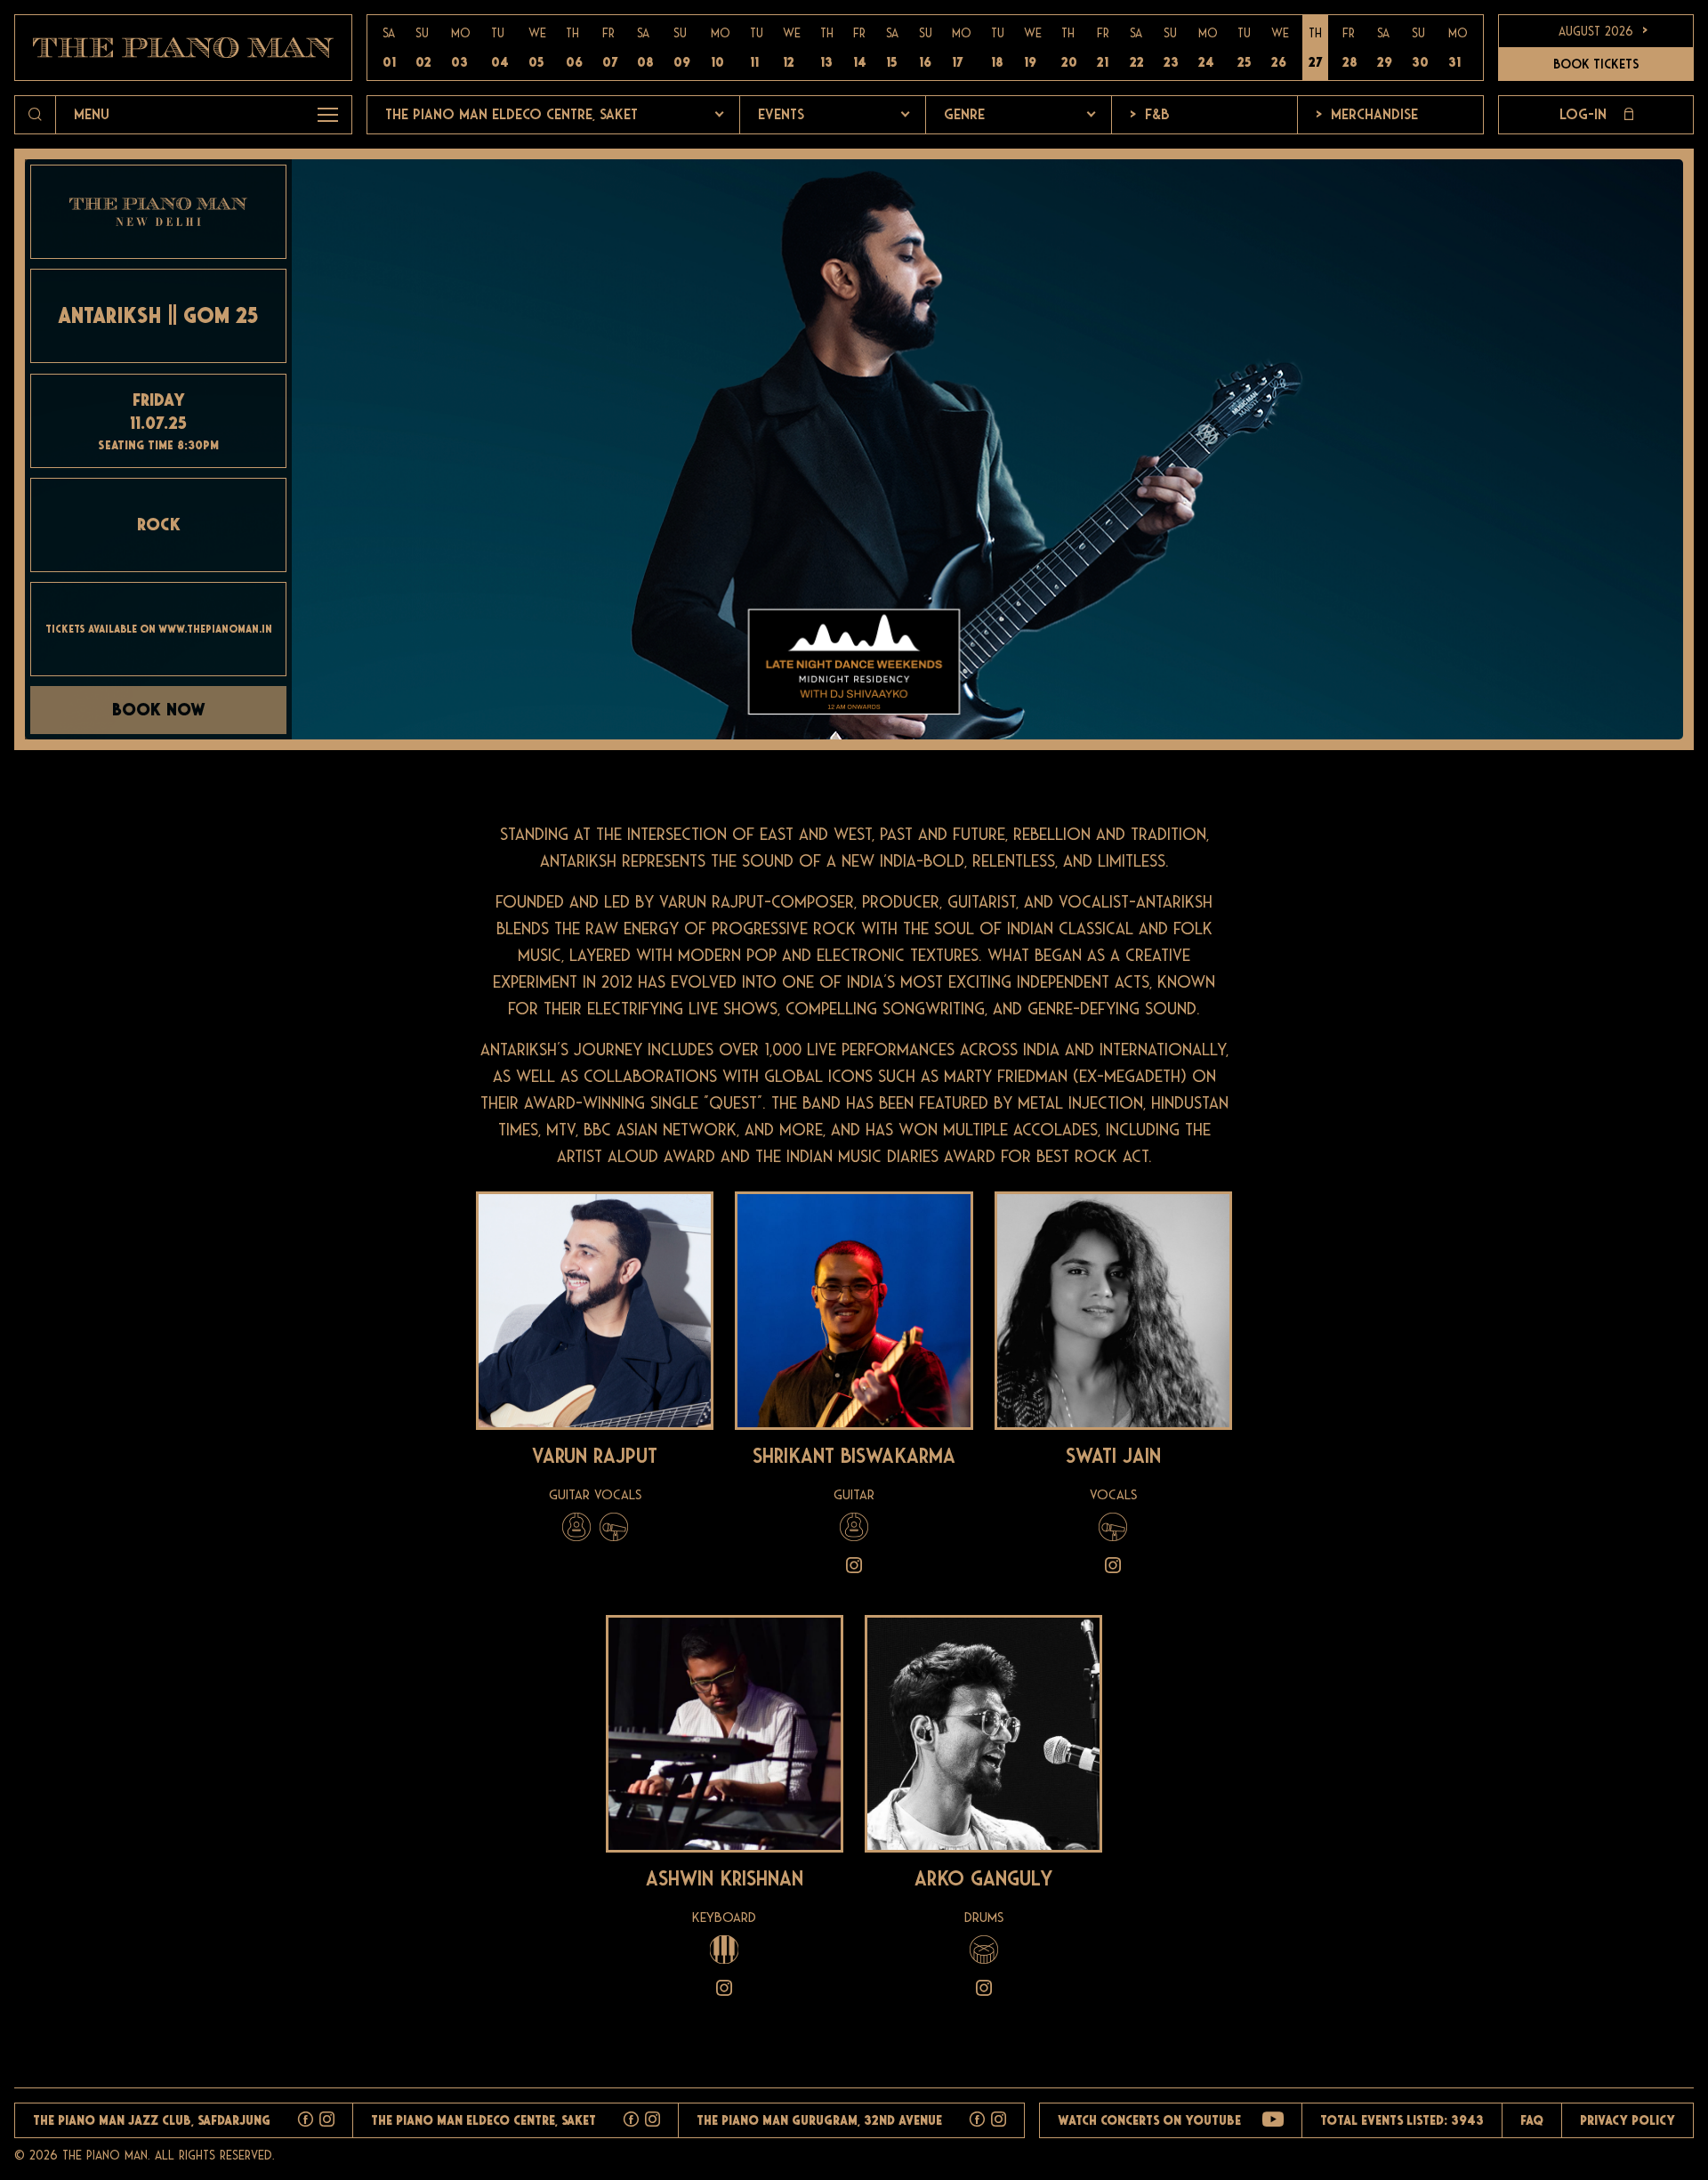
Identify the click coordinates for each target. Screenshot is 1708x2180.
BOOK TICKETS (1596, 64)
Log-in (1583, 114)
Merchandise (1367, 114)
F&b (1149, 114)
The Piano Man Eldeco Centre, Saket (512, 114)
